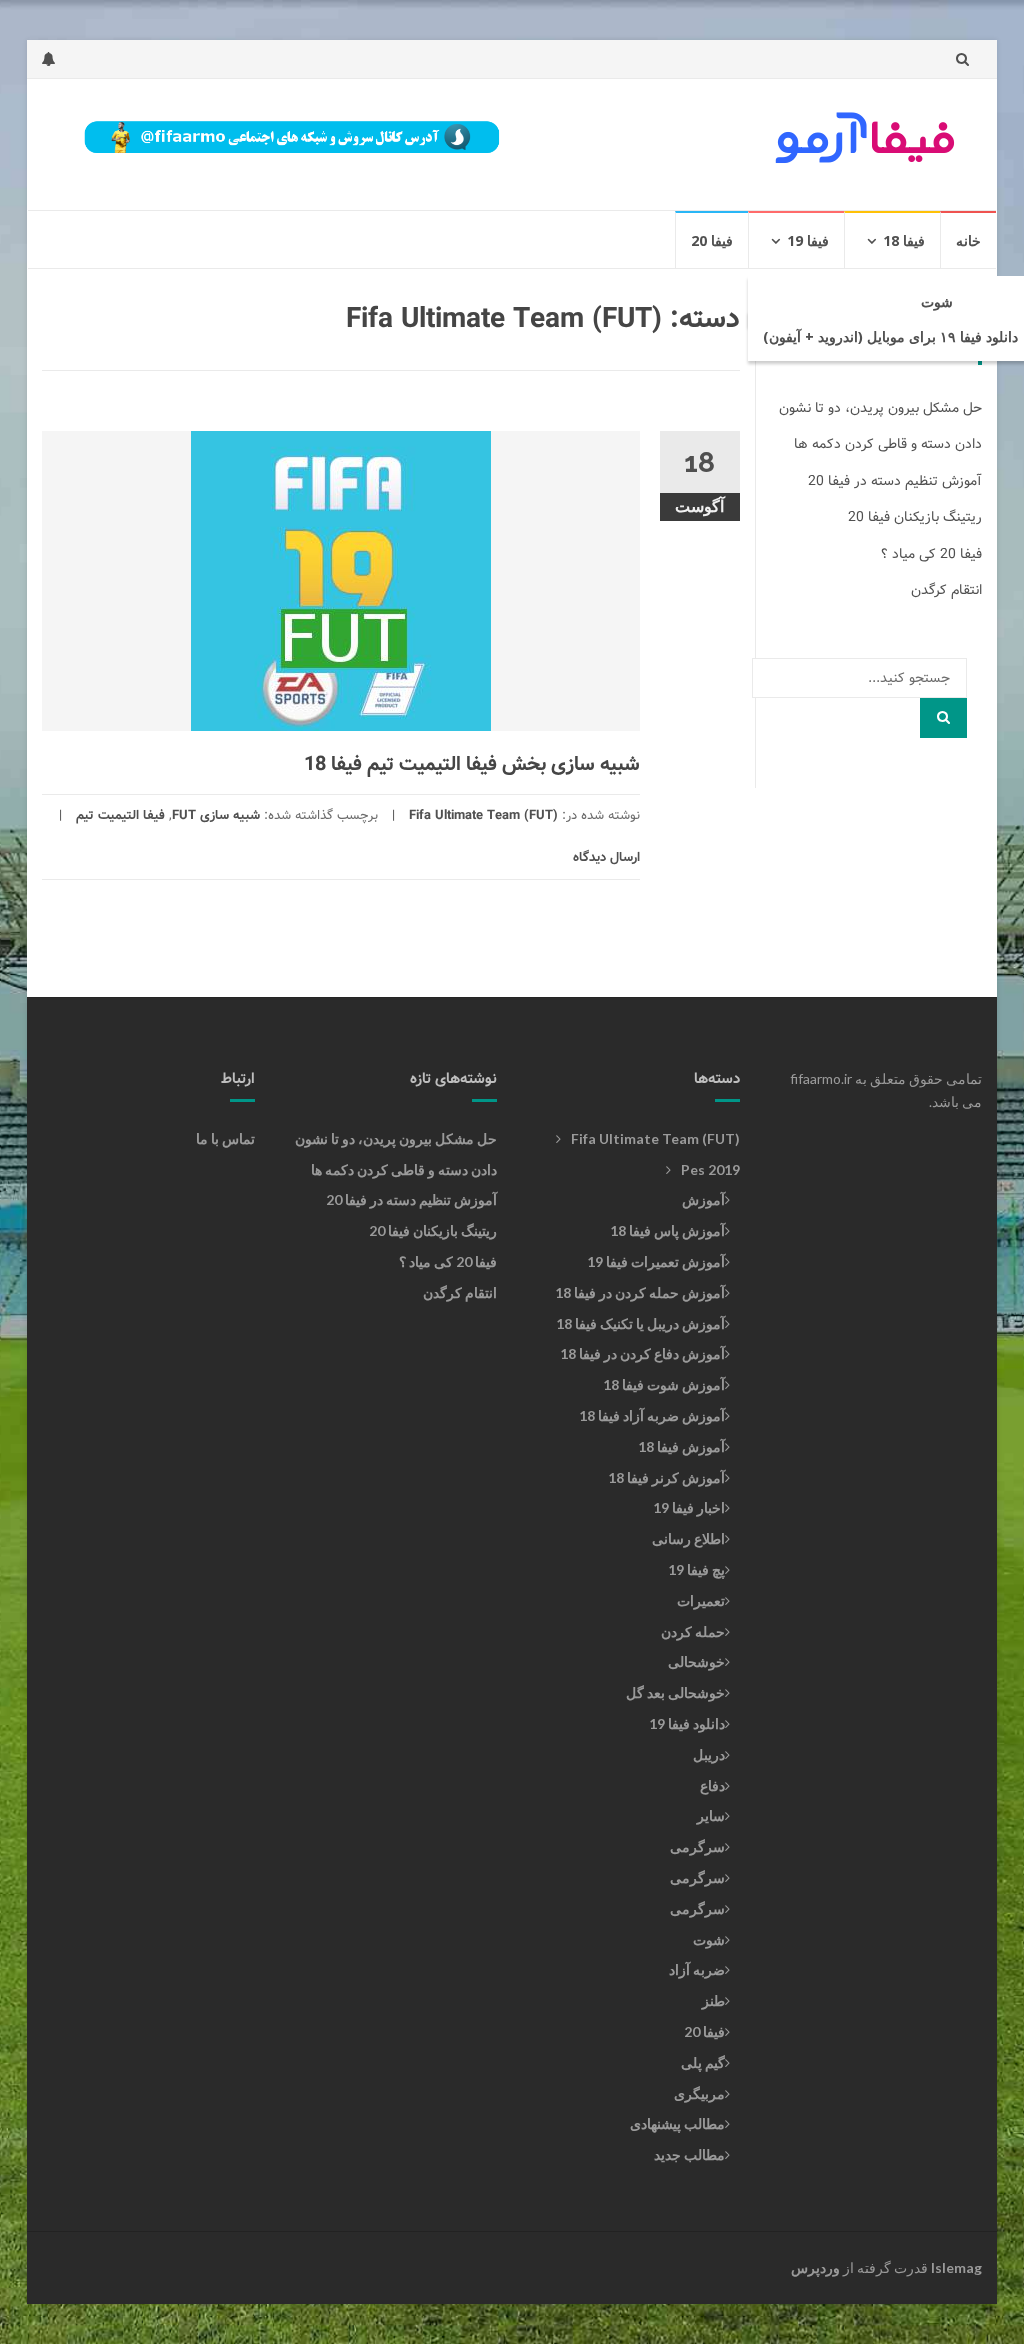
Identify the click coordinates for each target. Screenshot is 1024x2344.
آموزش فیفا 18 (681, 1446)
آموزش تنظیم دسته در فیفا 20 (895, 481)
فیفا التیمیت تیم (120, 815)
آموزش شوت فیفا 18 (664, 1384)
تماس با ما (225, 1138)
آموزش (703, 1199)
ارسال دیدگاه (606, 857)
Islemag (956, 2267)
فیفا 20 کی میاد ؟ (931, 554)
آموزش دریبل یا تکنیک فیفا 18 (640, 1323)
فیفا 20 (712, 240)
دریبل (709, 1754)
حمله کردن (693, 1631)
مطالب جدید (689, 2154)
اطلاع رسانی (688, 1538)
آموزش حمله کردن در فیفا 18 (640, 1292)
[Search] (943, 718)
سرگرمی (697, 1846)
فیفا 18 (904, 240)
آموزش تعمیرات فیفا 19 (656, 1261)
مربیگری (699, 2093)
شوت (937, 301)
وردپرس (815, 2267)
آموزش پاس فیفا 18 (667, 1230)
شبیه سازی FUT (216, 815)
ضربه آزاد (697, 1969)
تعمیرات (701, 1600)
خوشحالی (696, 1661)
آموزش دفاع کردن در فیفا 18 (642, 1353)
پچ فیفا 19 (696, 1569)
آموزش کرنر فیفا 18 (666, 1477)
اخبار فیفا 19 (689, 1507)
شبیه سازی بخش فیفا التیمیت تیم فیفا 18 (472, 764)
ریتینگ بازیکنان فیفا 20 (915, 517)
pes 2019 (710, 1169)
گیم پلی (703, 2062)
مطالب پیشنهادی (677, 2123)
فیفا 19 (808, 240)
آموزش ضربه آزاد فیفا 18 (652, 1415)
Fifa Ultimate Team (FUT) (483, 815)
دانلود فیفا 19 (687, 1723)
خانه (968, 240)
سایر (711, 1815)
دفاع (712, 1785)
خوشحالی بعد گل (675, 1692)
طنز (713, 2000)
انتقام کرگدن (946, 590)
